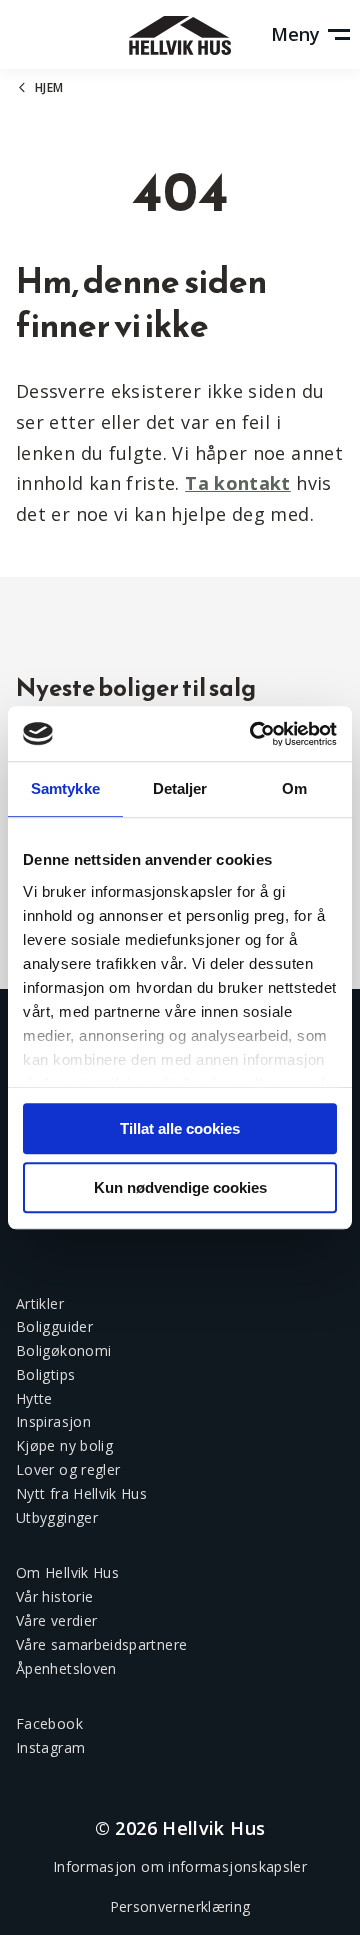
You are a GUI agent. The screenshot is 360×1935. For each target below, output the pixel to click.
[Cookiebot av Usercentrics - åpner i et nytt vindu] (254, 734)
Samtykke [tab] (65, 788)
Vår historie (54, 1596)
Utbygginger (57, 1517)
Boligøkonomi (63, 1350)
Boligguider (54, 1326)
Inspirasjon (53, 1421)
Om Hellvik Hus (67, 1572)
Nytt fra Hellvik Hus (81, 1493)
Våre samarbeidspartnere (101, 1644)
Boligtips (45, 1374)
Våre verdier (56, 1620)
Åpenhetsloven (66, 1668)
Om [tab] (294, 788)
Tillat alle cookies (180, 1128)
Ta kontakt (238, 483)
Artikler (40, 1303)
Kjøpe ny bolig (64, 1445)
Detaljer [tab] (180, 788)
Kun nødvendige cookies (180, 1187)
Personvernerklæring (180, 1906)
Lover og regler (68, 1469)
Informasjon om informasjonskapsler (180, 1866)
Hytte (34, 1398)
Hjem (49, 87)
